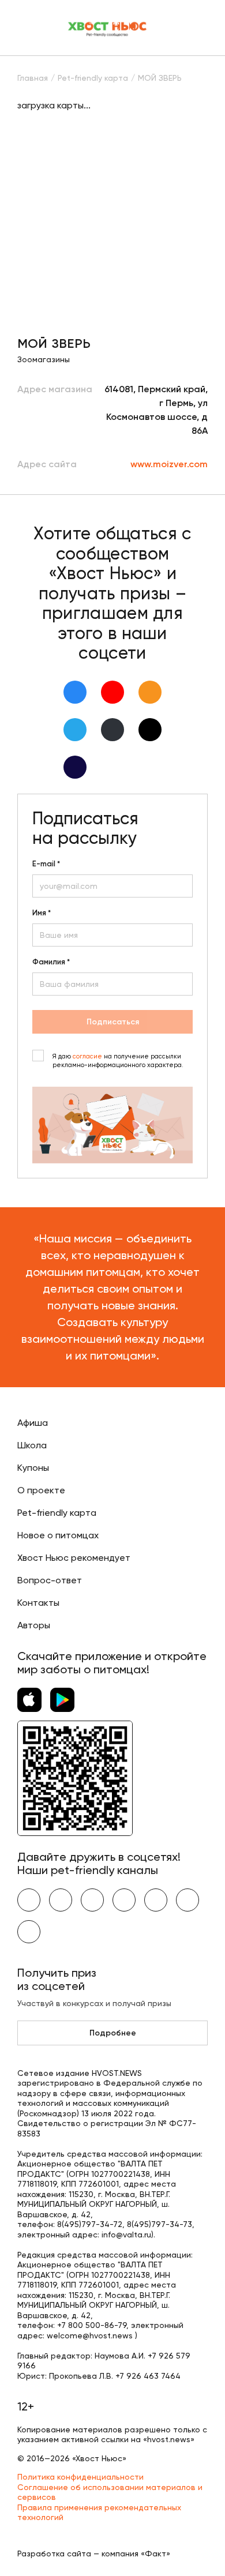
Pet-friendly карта (57, 1513)
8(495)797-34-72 (90, 2224)
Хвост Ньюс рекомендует (74, 1558)
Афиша (33, 1423)
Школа (32, 1445)
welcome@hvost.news (90, 2335)
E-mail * (46, 864)
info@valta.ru (126, 2235)
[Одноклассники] (150, 692)
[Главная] (108, 28)
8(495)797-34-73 (160, 2224)
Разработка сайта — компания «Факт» (94, 2554)
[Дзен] (112, 730)
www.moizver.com (169, 464)
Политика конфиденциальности (80, 2477)
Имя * (42, 913)
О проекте (41, 1490)
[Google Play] (62, 1700)
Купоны (33, 1468)
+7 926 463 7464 (148, 2376)
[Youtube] (112, 692)
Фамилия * (51, 962)
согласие (87, 1056)
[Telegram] (75, 730)
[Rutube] (75, 767)
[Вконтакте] (75, 692)
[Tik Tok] (150, 730)
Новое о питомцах (58, 1535)
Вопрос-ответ (50, 1580)
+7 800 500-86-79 (92, 2325)
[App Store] (29, 1700)
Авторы (34, 1625)
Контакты (38, 1603)
